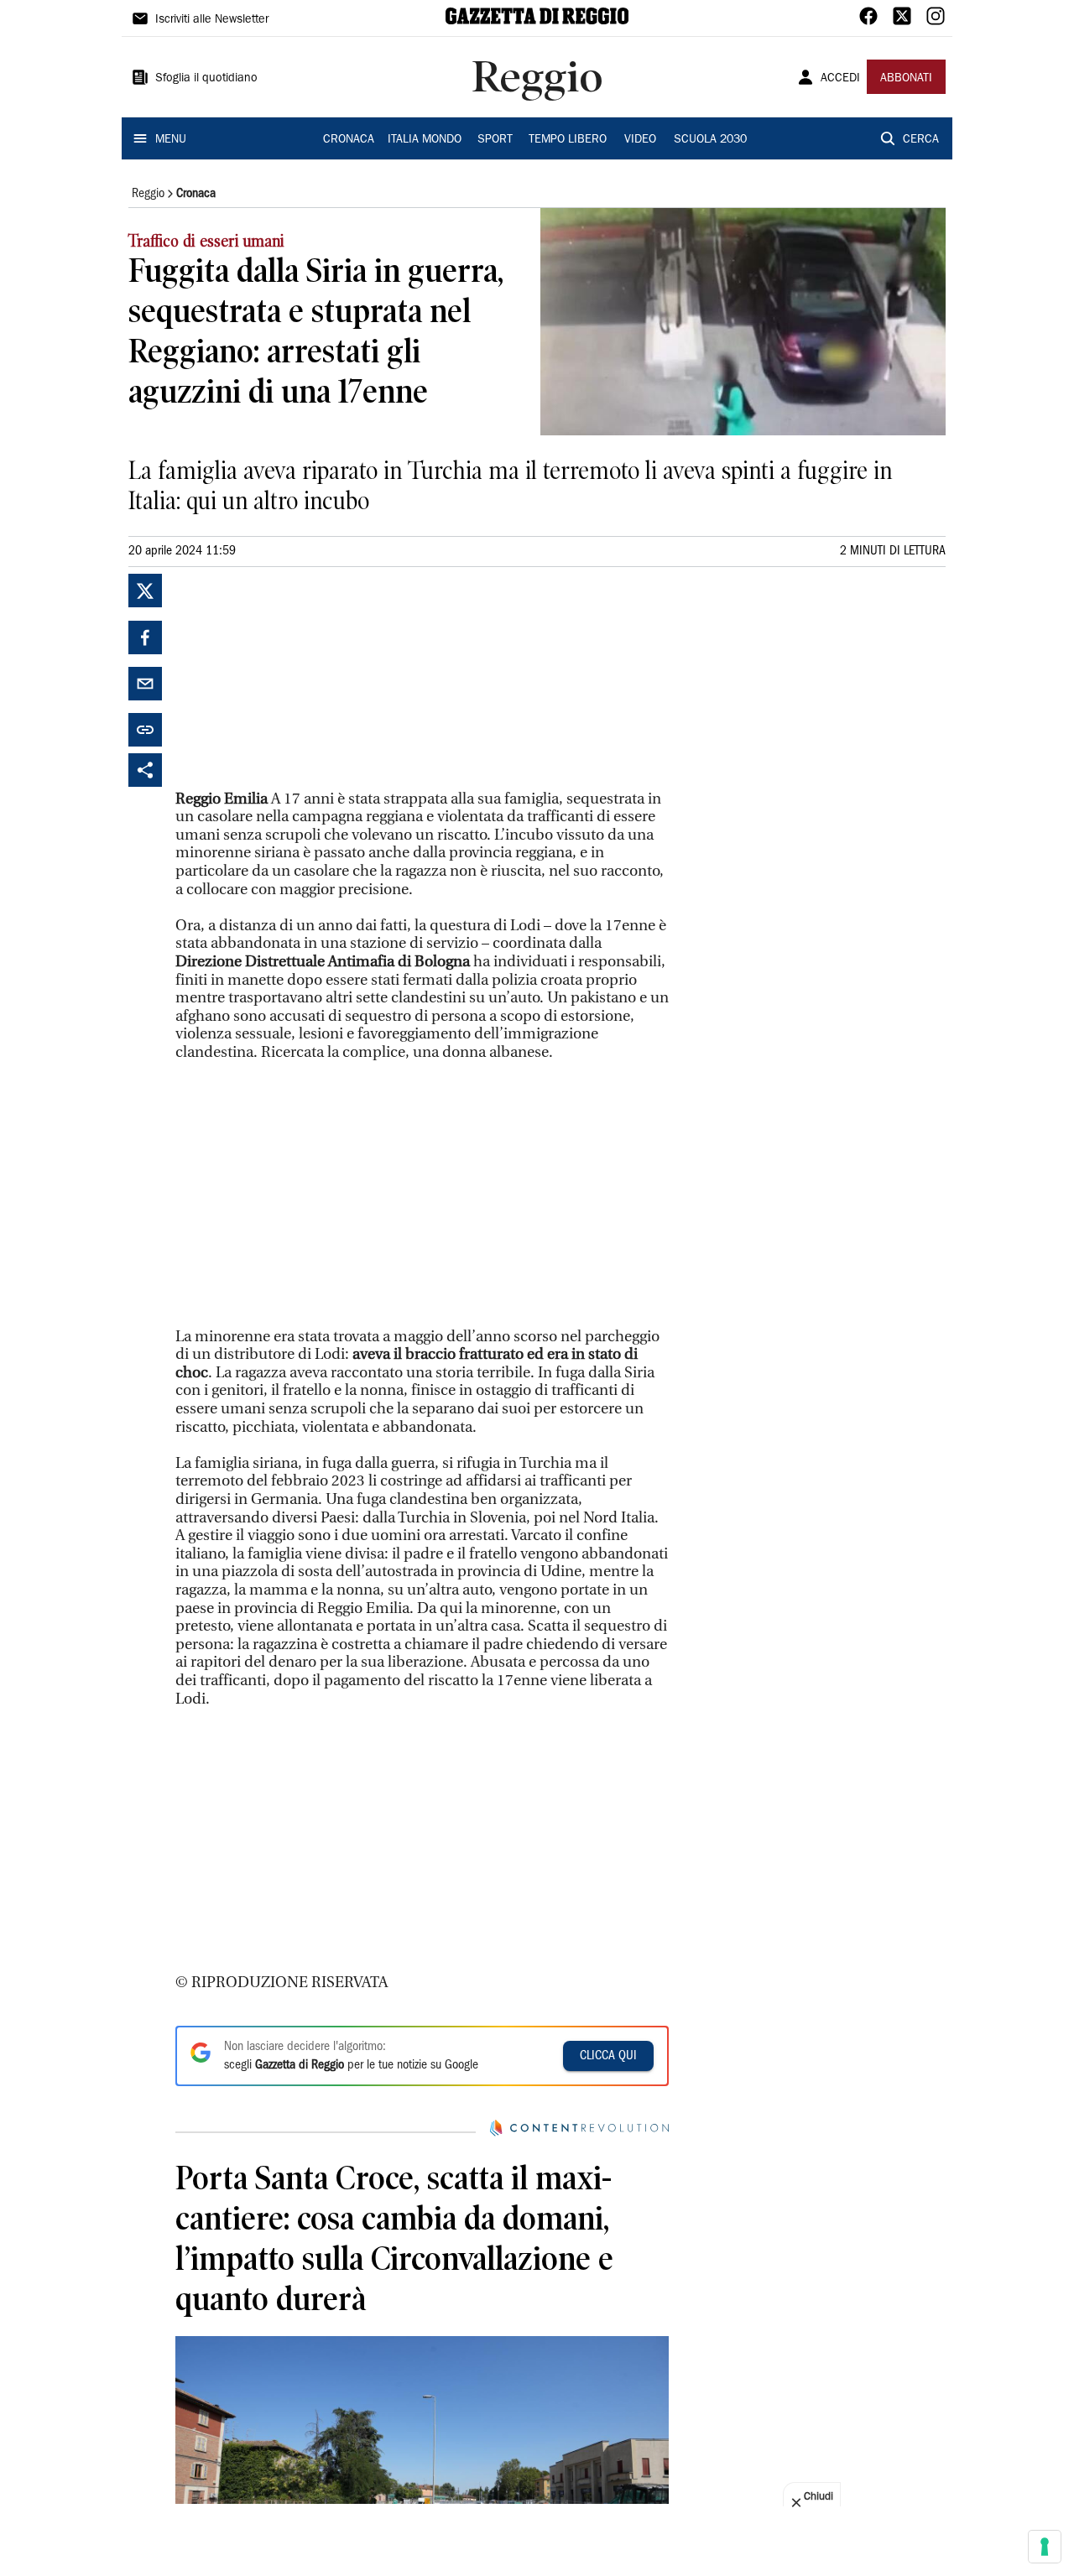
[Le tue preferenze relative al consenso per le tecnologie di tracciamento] (1045, 2547)
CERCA (921, 140)
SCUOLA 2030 (710, 140)
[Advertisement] (301, 679)
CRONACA (349, 140)
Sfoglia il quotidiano (206, 79)
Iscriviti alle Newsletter (212, 20)
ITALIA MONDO (425, 140)
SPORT (495, 140)
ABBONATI (906, 79)
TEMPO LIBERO (568, 140)
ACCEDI (840, 79)
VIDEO (640, 140)
